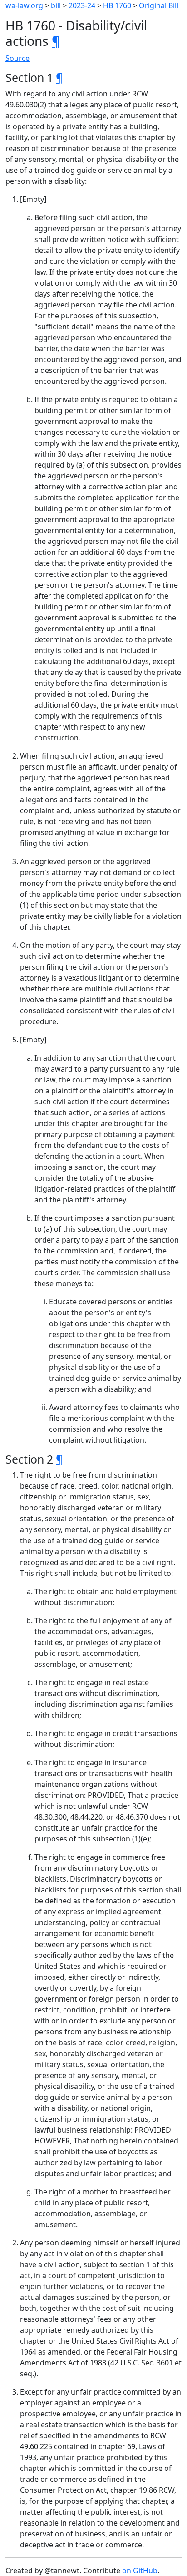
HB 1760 (117, 5)
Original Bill (159, 5)
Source (17, 58)
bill (56, 5)
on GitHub (140, 2571)
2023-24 (82, 5)
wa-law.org (24, 5)
